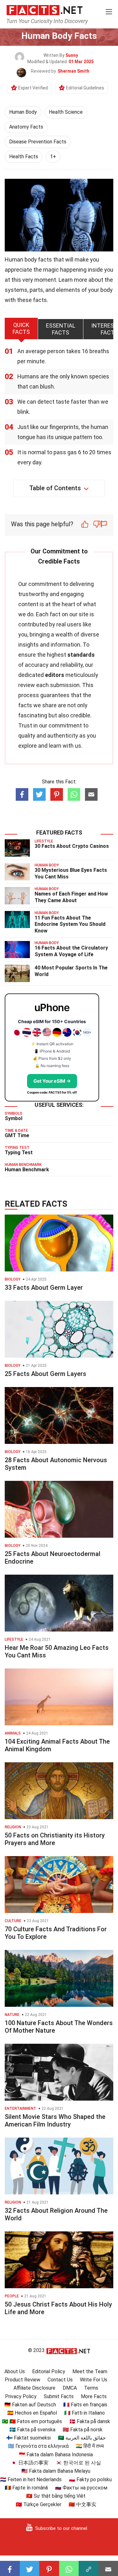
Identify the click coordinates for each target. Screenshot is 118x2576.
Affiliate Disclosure (34, 2388)
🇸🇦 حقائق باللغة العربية (82, 2438)
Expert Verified (33, 88)
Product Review (22, 2380)
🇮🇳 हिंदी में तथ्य (90, 2446)
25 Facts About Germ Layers (45, 1374)
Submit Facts (59, 2396)
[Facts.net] (45, 10)
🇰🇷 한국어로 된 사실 (78, 2463)
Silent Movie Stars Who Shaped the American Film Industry (55, 2121)
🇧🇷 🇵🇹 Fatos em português (32, 2421)
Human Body (23, 112)
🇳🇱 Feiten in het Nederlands (31, 2479)
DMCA (70, 2388)
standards (81, 655)
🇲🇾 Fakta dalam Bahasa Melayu (56, 2471)
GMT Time (17, 1135)
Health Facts (24, 157)
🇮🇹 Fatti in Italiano (84, 2413)
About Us (15, 2371)
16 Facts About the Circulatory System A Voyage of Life (71, 951)
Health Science (66, 112)
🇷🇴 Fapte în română (26, 2488)
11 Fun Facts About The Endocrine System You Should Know (70, 924)
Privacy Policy (21, 2396)
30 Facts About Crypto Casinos (72, 846)
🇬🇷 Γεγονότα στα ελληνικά (38, 2446)
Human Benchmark (27, 1170)
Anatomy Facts (26, 127)
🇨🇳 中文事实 (82, 2504)
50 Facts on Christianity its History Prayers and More (55, 1839)
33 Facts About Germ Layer (44, 1288)
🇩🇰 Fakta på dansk (90, 2421)
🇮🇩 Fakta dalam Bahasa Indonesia (56, 2455)
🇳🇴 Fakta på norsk (83, 2430)
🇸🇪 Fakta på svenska (32, 2430)
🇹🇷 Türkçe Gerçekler (39, 2504)
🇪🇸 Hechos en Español (32, 2413)
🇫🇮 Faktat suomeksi (28, 2438)
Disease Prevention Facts (38, 142)
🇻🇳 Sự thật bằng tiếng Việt (56, 2496)
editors (55, 675)
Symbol (14, 1118)
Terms (91, 2388)
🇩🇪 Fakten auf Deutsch (30, 2405)
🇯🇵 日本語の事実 (30, 2463)
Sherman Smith (73, 71)
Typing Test (19, 1152)
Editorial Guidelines (85, 88)
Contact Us (60, 2380)
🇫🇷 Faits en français (85, 2405)
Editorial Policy (49, 2371)
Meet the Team (90, 2371)
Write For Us (94, 2380)
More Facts (94, 2396)
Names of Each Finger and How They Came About (71, 897)
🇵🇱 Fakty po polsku (90, 2479)
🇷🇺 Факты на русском (81, 2488)
